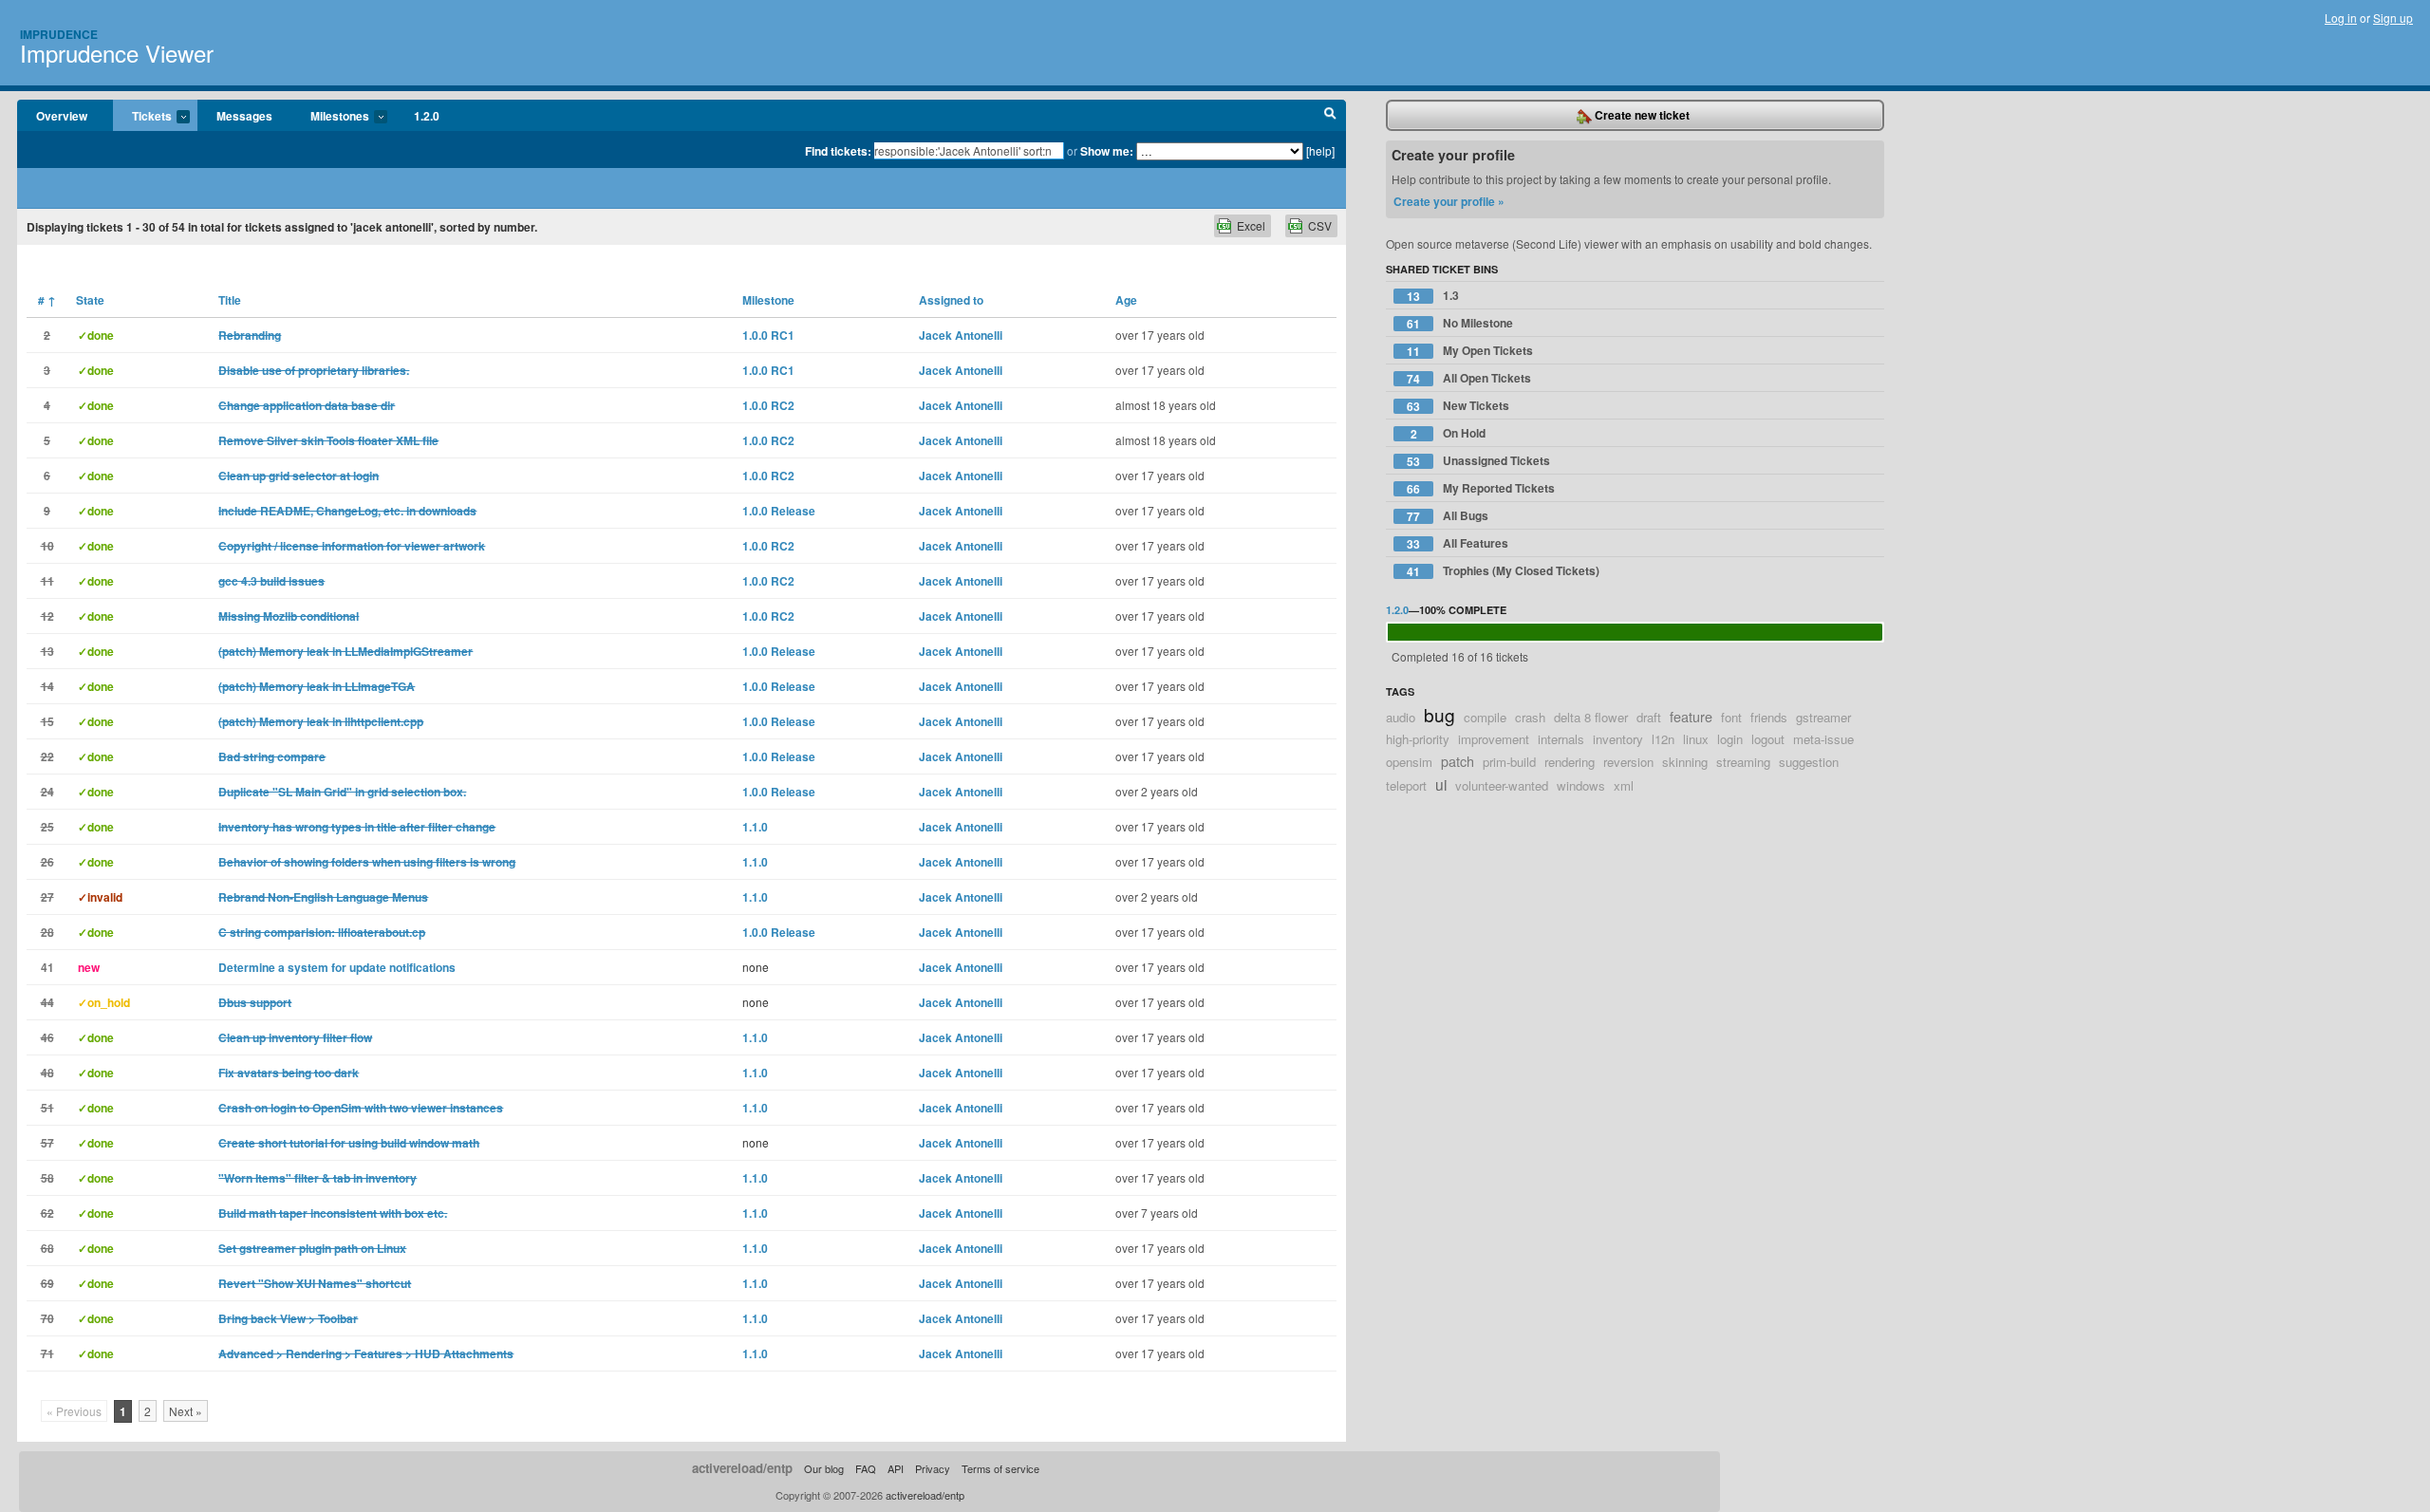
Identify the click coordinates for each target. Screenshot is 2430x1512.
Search (1330, 116)
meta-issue (1823, 739)
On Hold (1449, 433)
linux (1696, 739)
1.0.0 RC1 (768, 335)
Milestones (330, 117)
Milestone (768, 300)
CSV (1320, 225)
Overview (62, 116)
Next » (186, 1411)
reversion (1628, 762)
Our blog (824, 1468)
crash (1530, 717)
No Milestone (1460, 323)
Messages (244, 116)
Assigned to (951, 300)
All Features (1458, 543)
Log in (2341, 18)
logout (1768, 739)
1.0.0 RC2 (768, 405)
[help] (1320, 150)
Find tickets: (838, 151)
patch (1458, 761)
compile (1485, 717)
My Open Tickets (1470, 351)
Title (230, 300)
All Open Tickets (1469, 378)
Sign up (2393, 18)
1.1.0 (755, 827)
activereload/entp (742, 1468)
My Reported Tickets (1481, 488)
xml (1624, 785)
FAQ (866, 1468)
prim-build (1509, 762)
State (90, 300)
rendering (1570, 762)
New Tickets (1458, 406)
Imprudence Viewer (117, 53)
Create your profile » (1449, 201)
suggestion (1809, 762)
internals (1561, 739)
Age (1126, 300)
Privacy (933, 1468)
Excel (1251, 225)
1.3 (1433, 296)
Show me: (1107, 151)
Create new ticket (1641, 115)
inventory (1618, 739)
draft (1649, 717)
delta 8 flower (1591, 717)
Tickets (142, 117)
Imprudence (59, 34)
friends (1769, 717)
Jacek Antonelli (961, 335)
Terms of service (1000, 1468)
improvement (1494, 739)
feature (1691, 716)
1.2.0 (427, 116)
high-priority (1418, 739)
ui (1441, 784)
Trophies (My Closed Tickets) (1503, 571)
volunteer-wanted (1502, 785)
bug (1439, 714)
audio (1401, 717)
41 (47, 967)
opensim (1409, 762)
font (1731, 717)
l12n (1663, 739)
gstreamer (1823, 717)
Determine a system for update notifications (337, 967)
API (896, 1468)
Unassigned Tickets (1478, 461)
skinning (1685, 762)
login (1730, 739)
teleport (1406, 785)
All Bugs (1448, 516)
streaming (1743, 762)
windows (1581, 785)
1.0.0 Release (779, 511)
